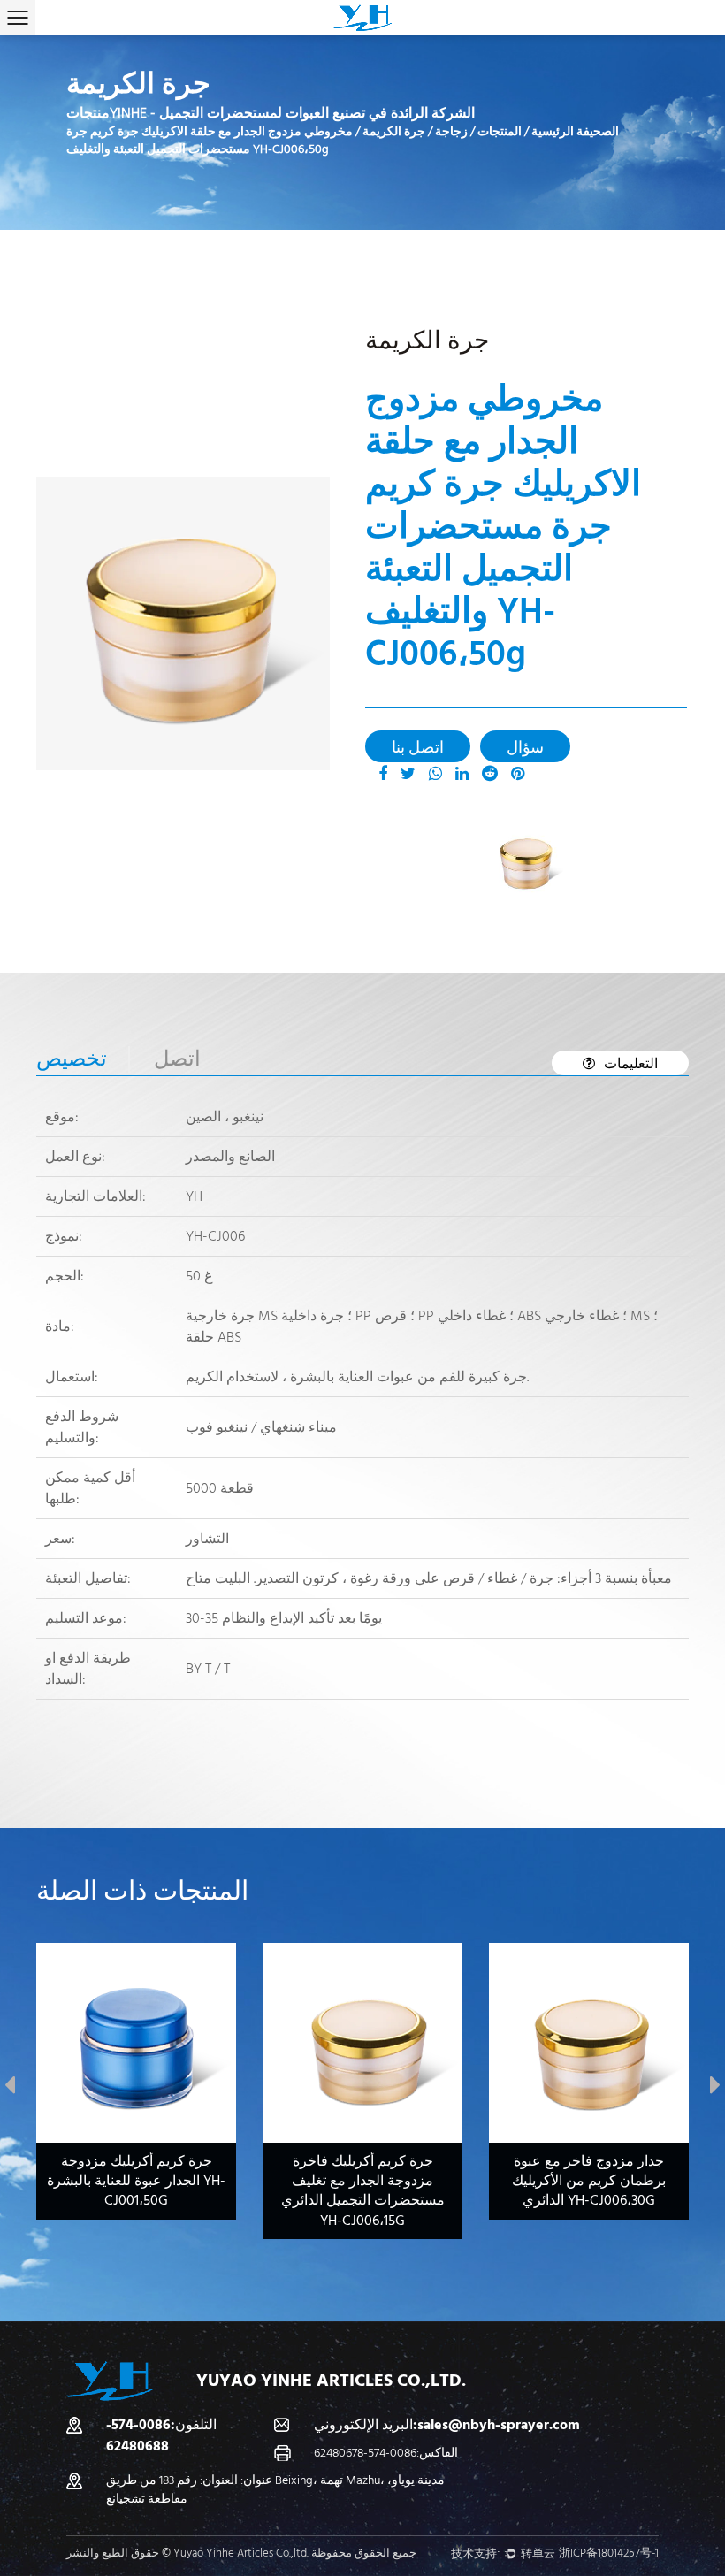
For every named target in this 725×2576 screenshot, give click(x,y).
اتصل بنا (418, 748)
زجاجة (451, 132)
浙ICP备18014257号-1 (609, 2553)
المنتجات (500, 132)
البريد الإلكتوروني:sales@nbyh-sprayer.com (447, 2425)
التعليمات (631, 1064)
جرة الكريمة (394, 132)
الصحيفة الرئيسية (575, 132)
